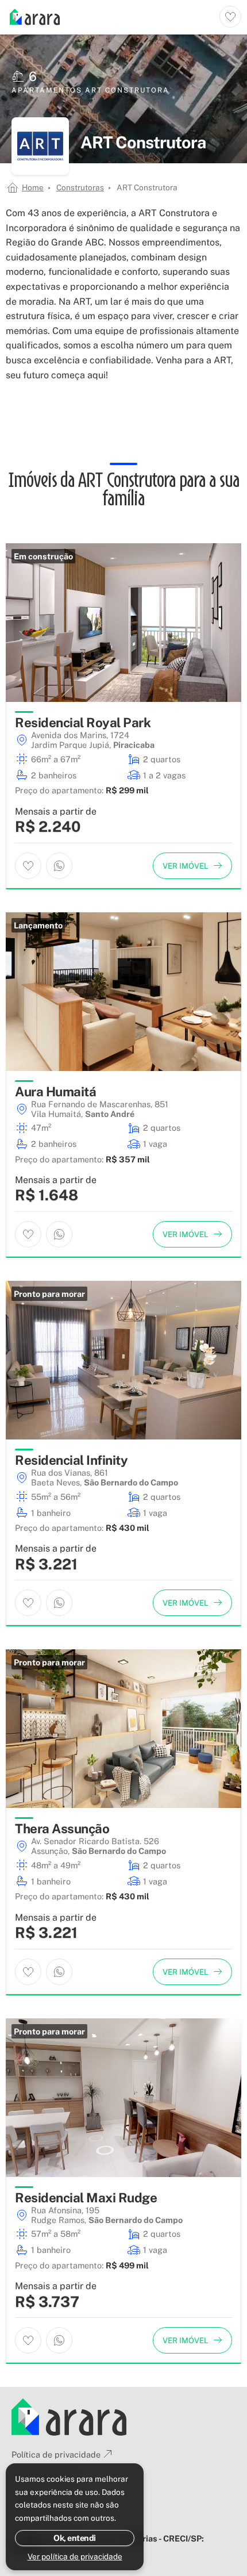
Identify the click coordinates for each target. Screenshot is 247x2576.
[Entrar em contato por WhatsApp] (59, 866)
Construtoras (80, 187)
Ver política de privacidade (75, 2556)
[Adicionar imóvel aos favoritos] (28, 866)
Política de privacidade (56, 2454)
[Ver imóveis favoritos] (230, 17)
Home (33, 187)
